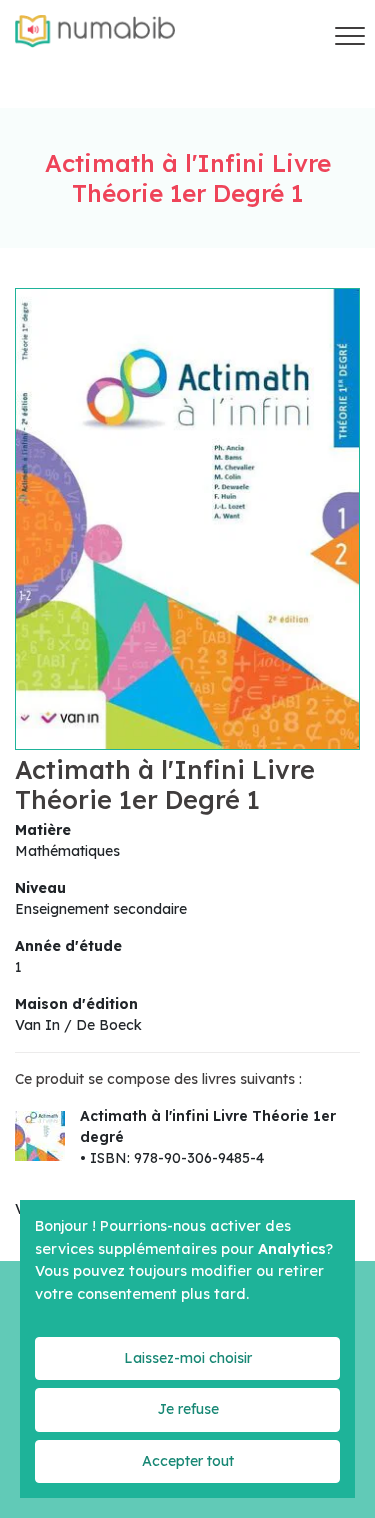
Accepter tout (188, 1461)
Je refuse (188, 1409)
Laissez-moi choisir (188, 1358)
